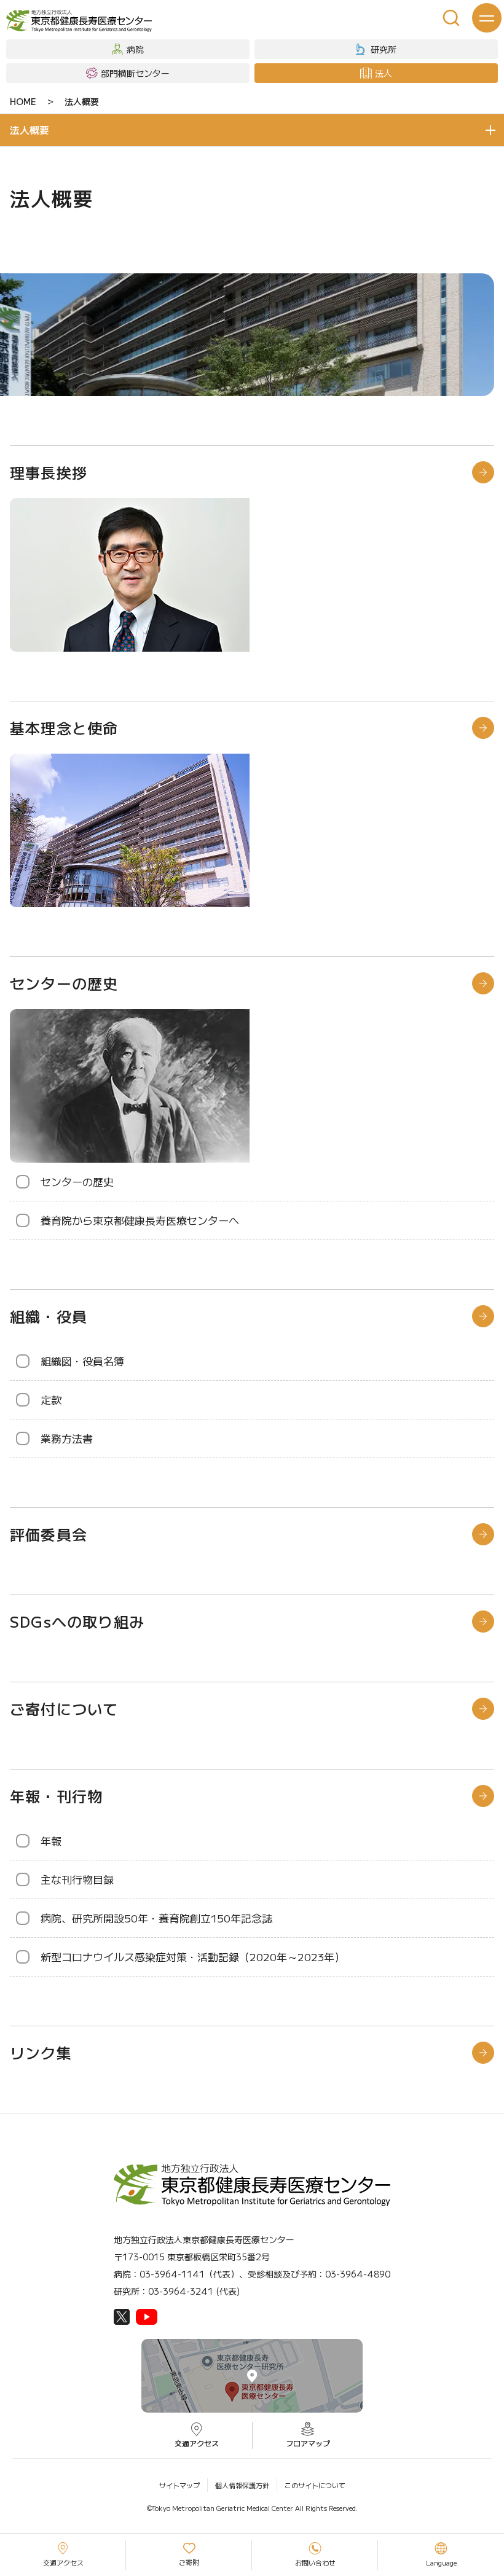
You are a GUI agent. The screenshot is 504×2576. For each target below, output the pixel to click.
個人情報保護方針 (242, 2485)
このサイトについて (315, 2485)
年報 (51, 1840)
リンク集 (41, 2052)
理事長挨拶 (49, 472)
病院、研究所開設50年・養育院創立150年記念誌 (156, 1918)
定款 (51, 1399)
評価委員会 (49, 1534)
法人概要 (82, 101)
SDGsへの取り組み (77, 1621)
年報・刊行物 (56, 1796)
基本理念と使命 (64, 728)
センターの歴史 (64, 983)
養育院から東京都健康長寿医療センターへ (140, 1220)
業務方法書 (67, 1438)
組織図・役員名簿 (82, 1361)
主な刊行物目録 (77, 1879)
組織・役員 (49, 1316)
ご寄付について (64, 1708)
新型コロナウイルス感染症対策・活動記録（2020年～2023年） (193, 1957)
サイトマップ (179, 2485)
